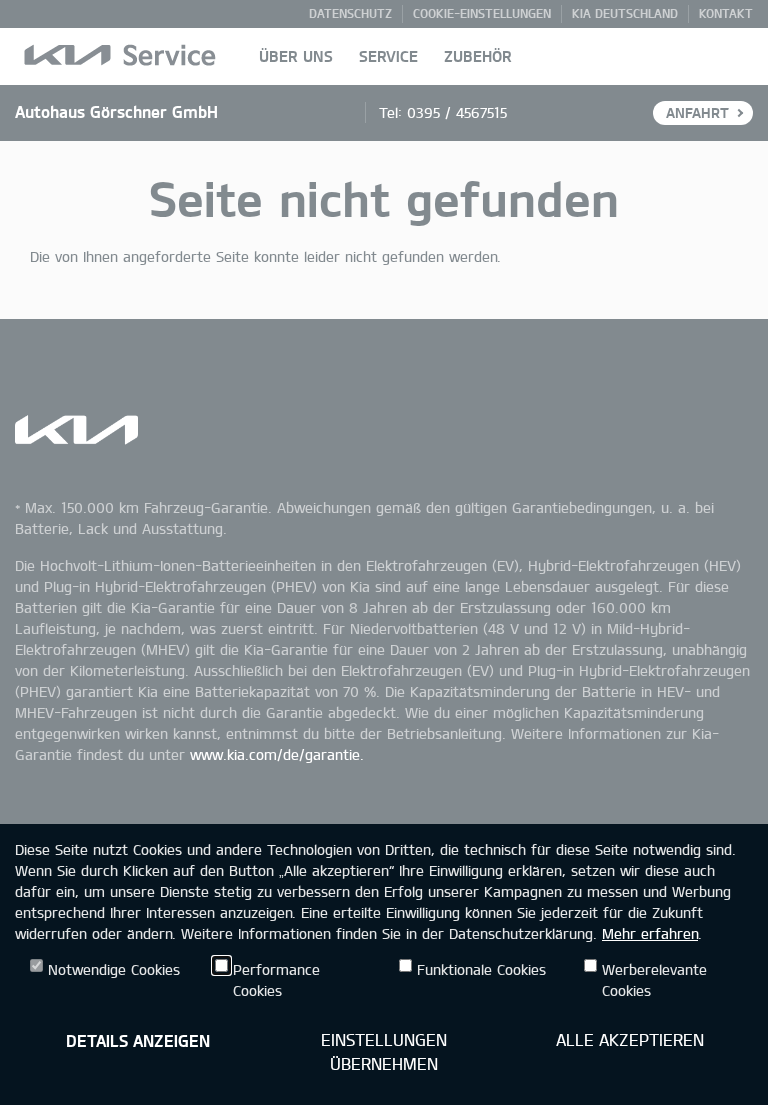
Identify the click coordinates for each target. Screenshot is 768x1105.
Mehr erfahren (650, 933)
